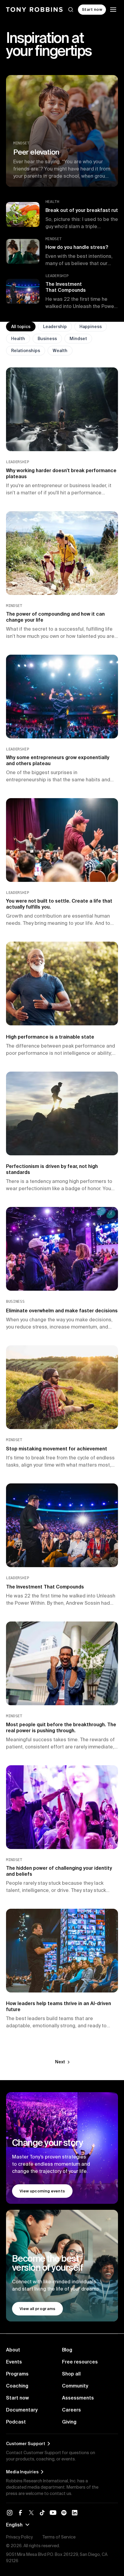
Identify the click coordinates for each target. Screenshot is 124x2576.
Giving (69, 2422)
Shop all (71, 2374)
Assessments (78, 2398)
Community (75, 2386)
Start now (17, 2398)
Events (14, 2362)
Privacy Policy (19, 2537)
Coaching (17, 2386)
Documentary (22, 2410)
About (13, 2350)
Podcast (16, 2422)
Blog (67, 2350)
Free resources (80, 2362)
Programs (17, 2374)
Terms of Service (59, 2537)
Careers (71, 2410)
